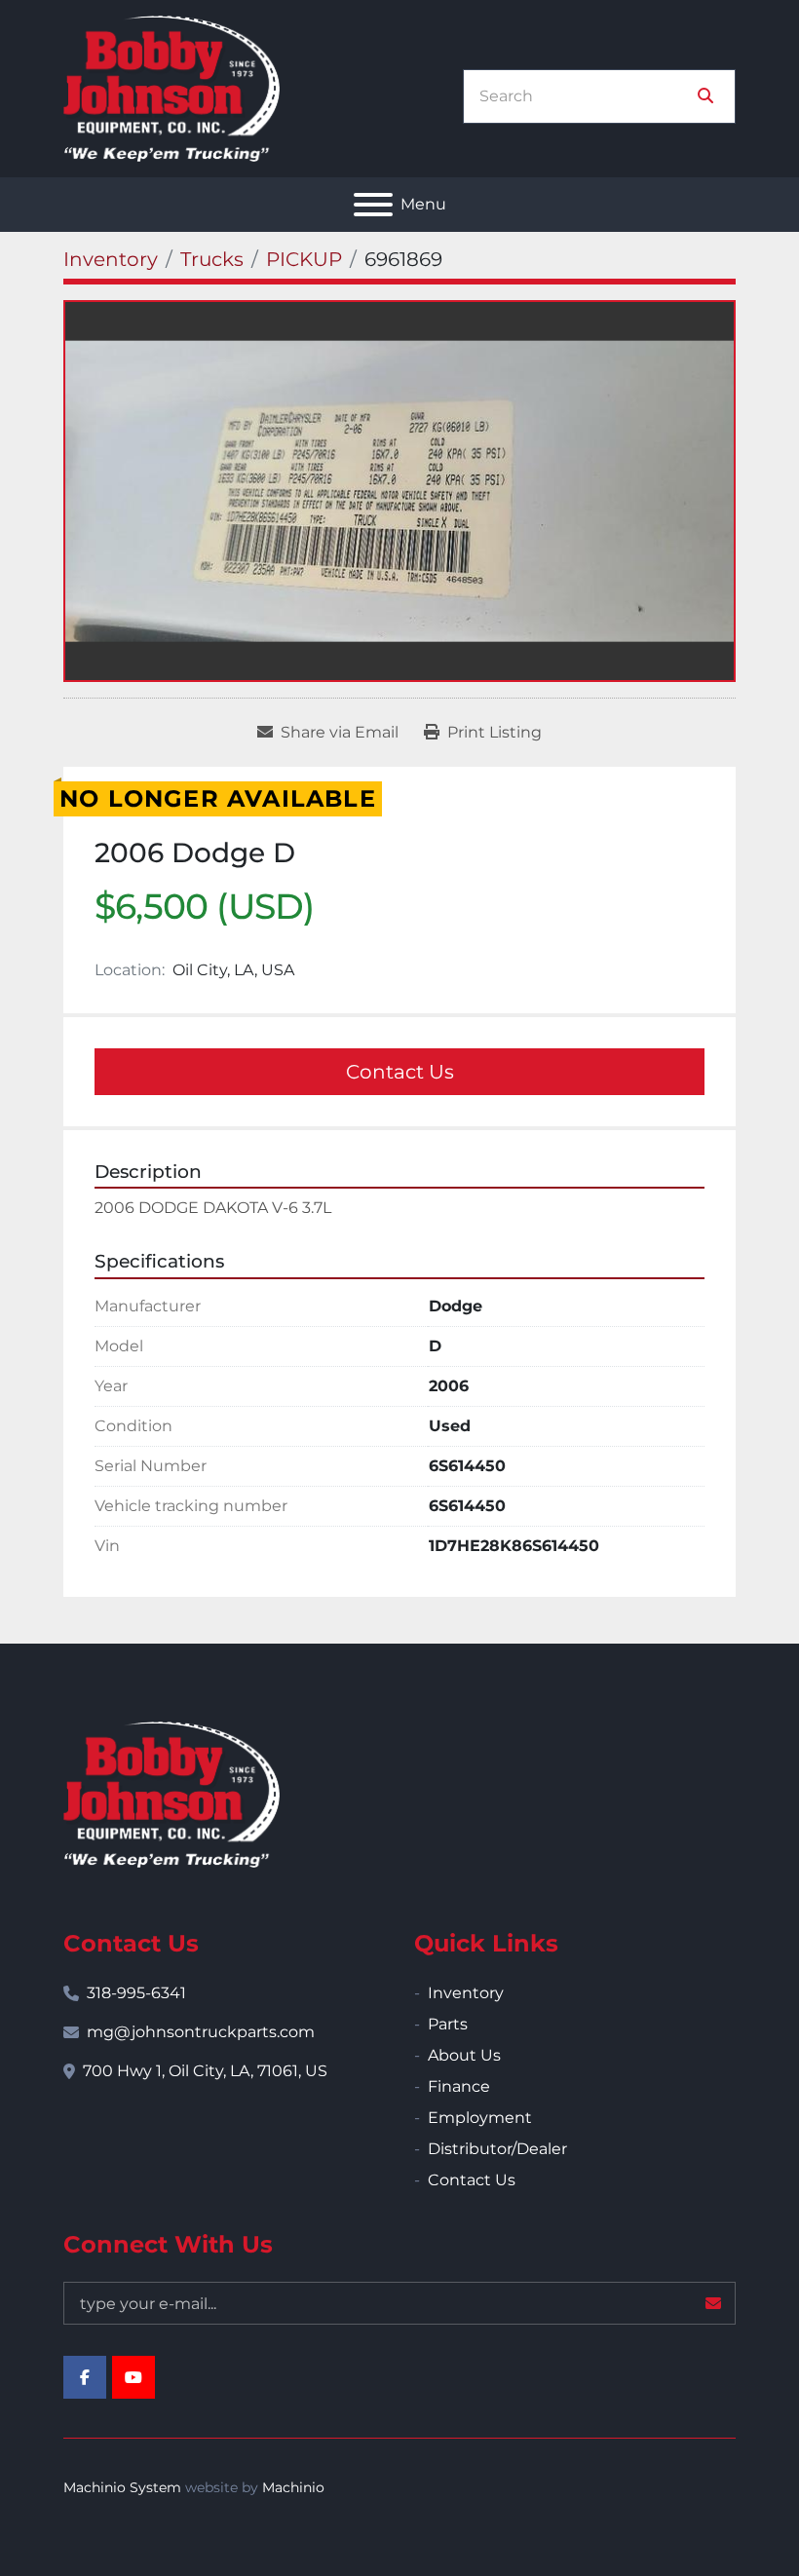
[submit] (705, 96)
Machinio (293, 2487)
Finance (459, 2086)
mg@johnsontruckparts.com (201, 2032)
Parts (448, 2024)
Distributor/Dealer (497, 2149)
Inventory (466, 1993)
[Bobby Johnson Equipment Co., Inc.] (171, 1793)
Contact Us (400, 1072)
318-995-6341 (136, 1993)
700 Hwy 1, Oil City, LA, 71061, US (205, 2071)
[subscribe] (713, 2303)
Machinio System (122, 2487)
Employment (480, 2118)
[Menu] (373, 205)
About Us (464, 2055)
